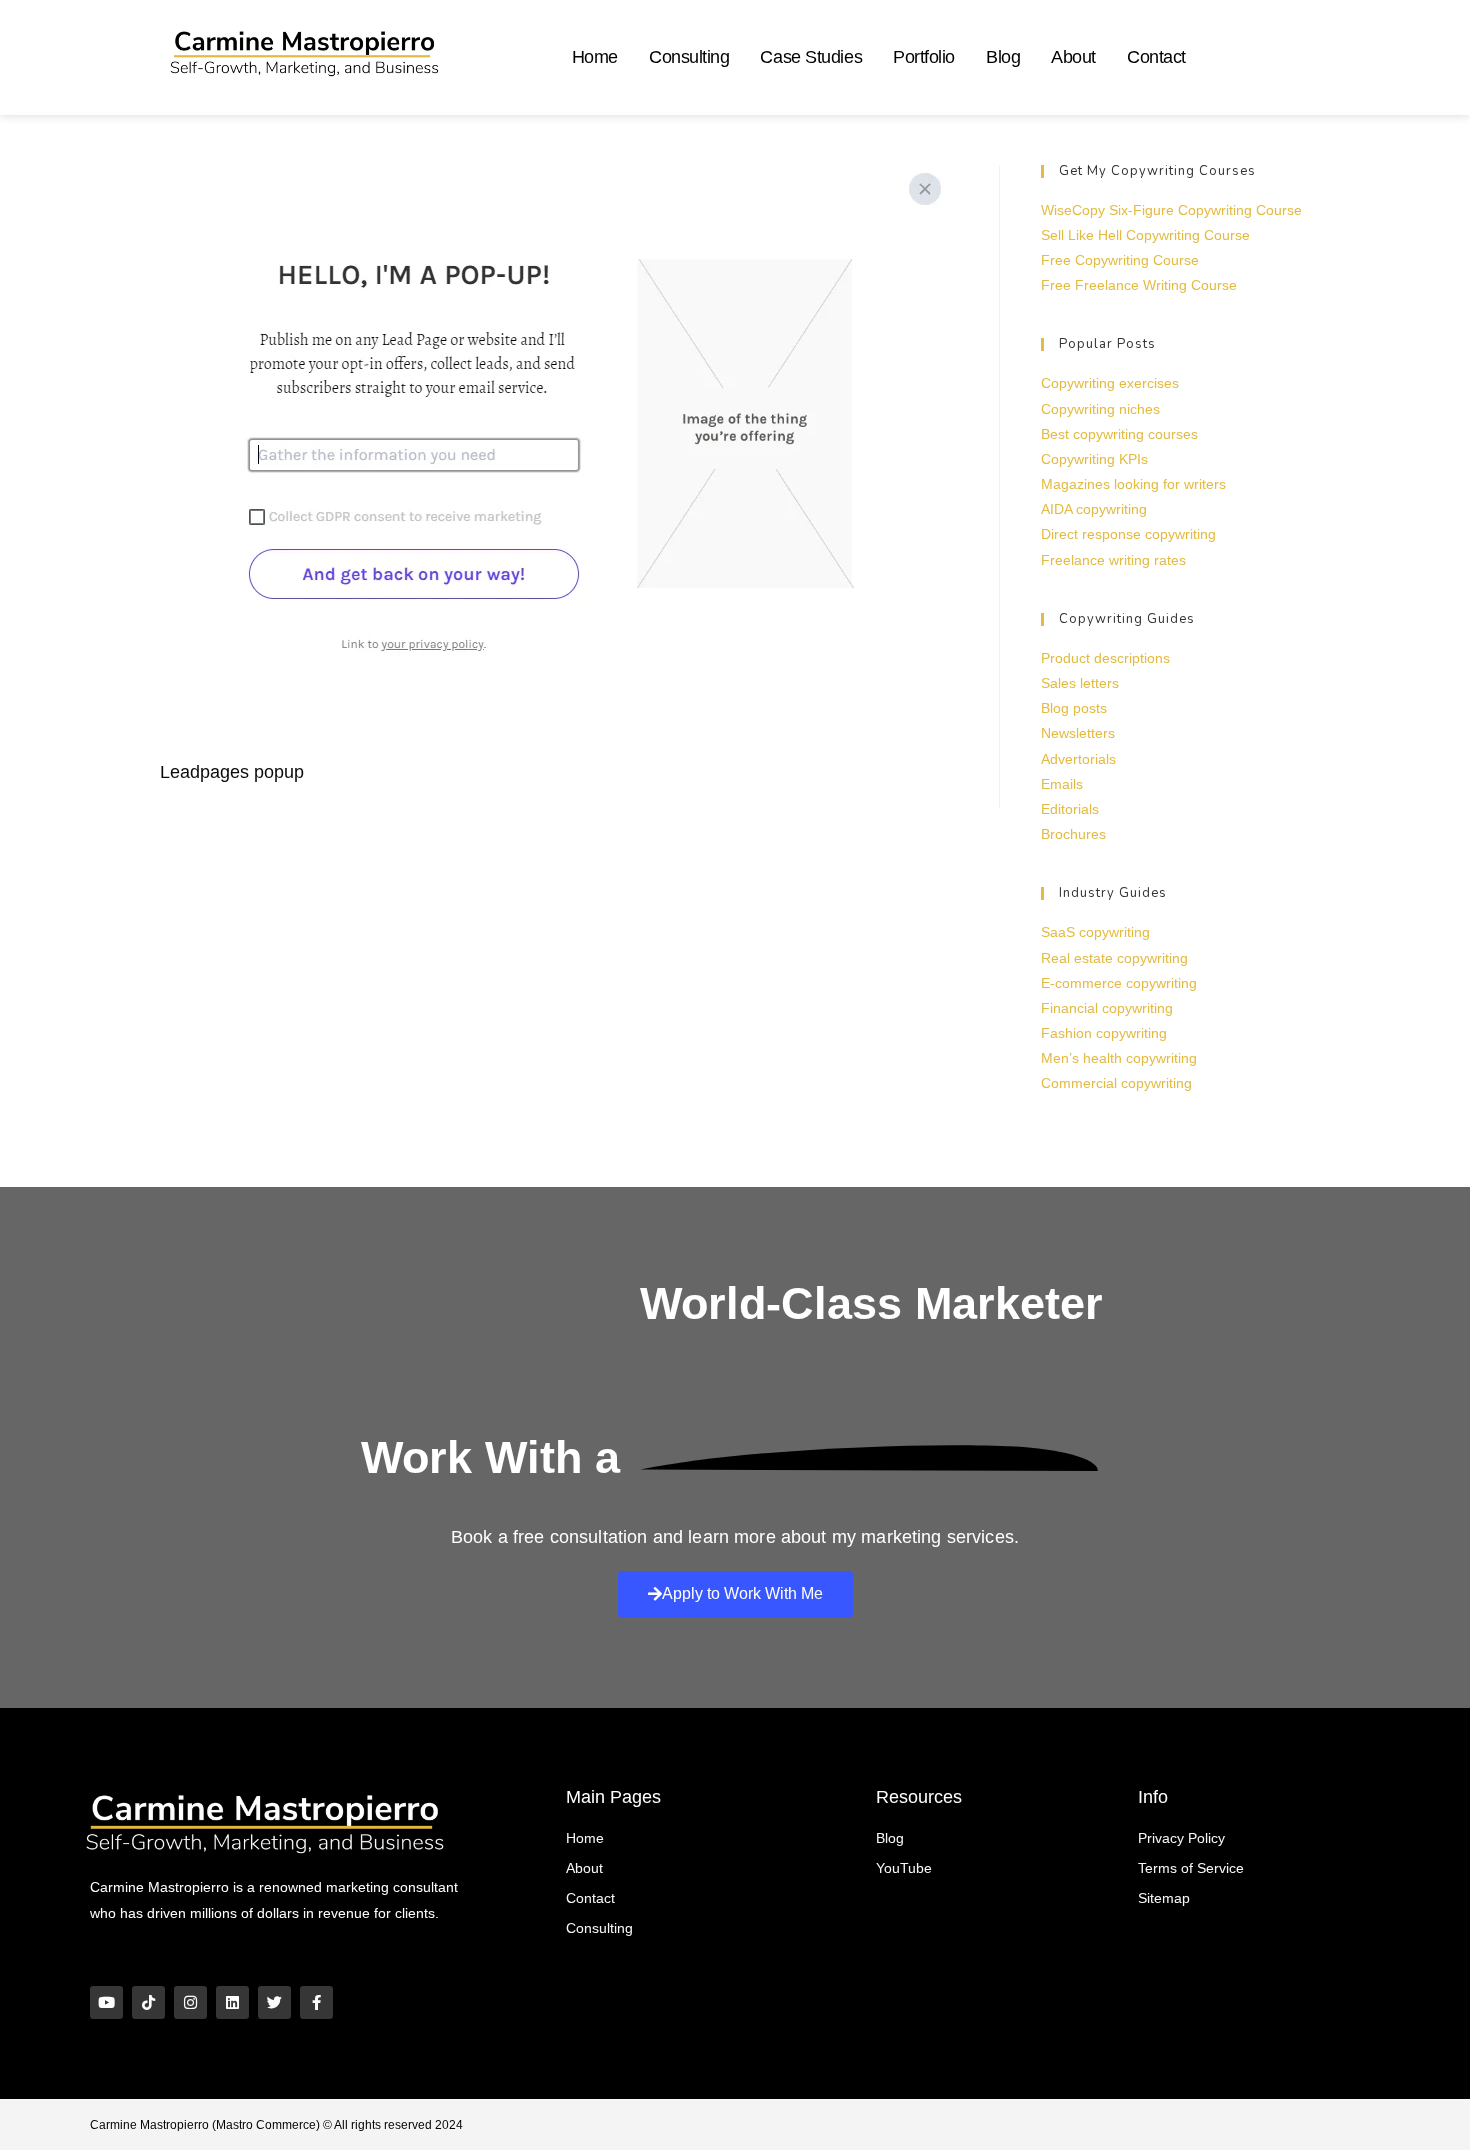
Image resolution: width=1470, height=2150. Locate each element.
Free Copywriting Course (1120, 260)
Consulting (689, 57)
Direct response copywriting (1128, 534)
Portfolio (924, 57)
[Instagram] (190, 2002)
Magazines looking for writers (1133, 484)
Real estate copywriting (1114, 958)
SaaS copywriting (1095, 932)
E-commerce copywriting (1119, 983)
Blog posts (1074, 708)
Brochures (1073, 834)
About (1073, 57)
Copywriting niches (1100, 409)
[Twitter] (274, 2002)
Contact (1156, 57)
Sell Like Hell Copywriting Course (1145, 235)
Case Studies (811, 57)
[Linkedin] (232, 2002)
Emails (1062, 784)
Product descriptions (1105, 658)
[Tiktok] (148, 2002)
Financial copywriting (1107, 1008)
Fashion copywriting (1104, 1033)
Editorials (1070, 809)
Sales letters (1080, 683)
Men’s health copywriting (1119, 1058)
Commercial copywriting (1116, 1083)
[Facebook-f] (316, 2002)
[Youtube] (106, 2002)
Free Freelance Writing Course (1139, 285)
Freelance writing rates (1113, 560)
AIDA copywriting (1094, 509)
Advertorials (1078, 759)
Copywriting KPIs (1094, 459)
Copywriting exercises (1110, 383)
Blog (1003, 57)
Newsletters (1078, 733)
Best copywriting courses (1119, 434)
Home (595, 57)
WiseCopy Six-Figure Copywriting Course (1171, 210)
